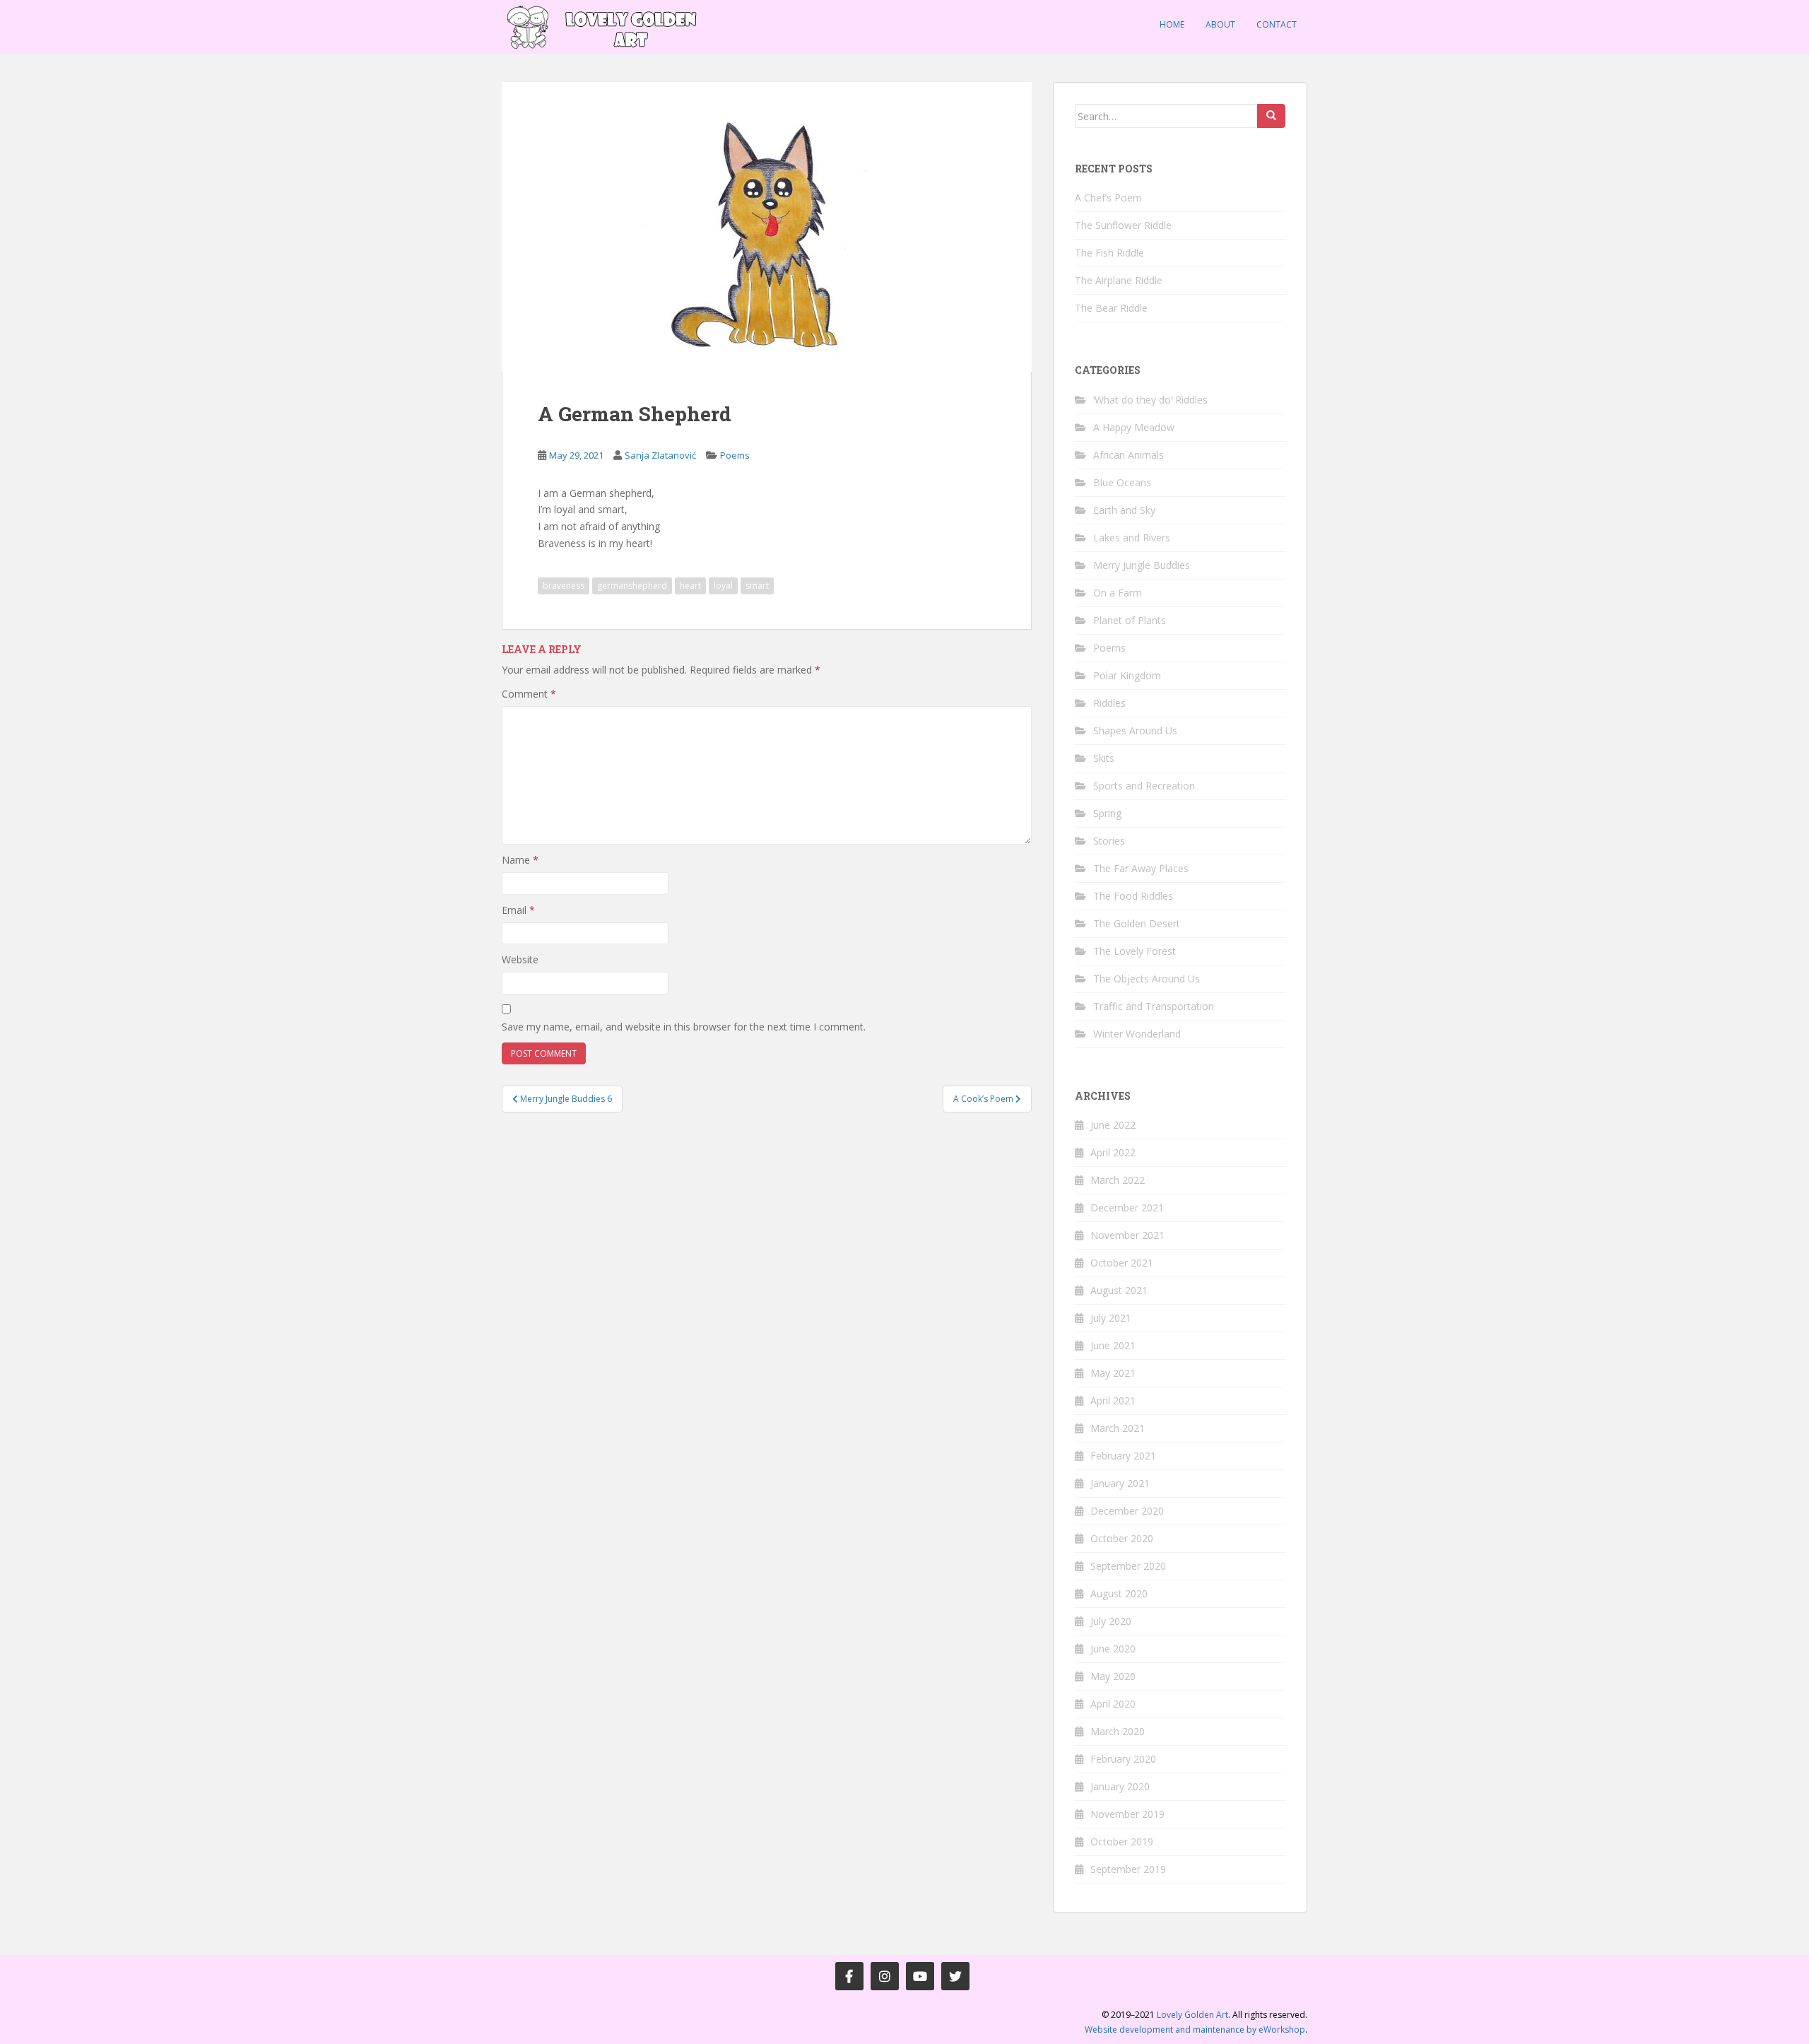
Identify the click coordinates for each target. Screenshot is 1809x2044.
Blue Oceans (1122, 482)
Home (1172, 24)
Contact (1277, 24)
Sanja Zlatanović (660, 455)
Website (520, 959)
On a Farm (1118, 593)
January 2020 (1120, 1786)
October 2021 (1122, 1263)
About (1220, 24)
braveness (564, 586)
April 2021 (1113, 1400)
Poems (735, 455)
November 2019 (1127, 1814)
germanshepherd (632, 586)
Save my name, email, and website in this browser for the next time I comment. (684, 1027)
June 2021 (1113, 1345)
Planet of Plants (1130, 620)
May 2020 (1113, 1676)
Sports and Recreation (1144, 786)
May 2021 (1113, 1373)
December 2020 (1127, 1511)
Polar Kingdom (1127, 675)
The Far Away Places (1141, 868)
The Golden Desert (1137, 923)
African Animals (1129, 455)
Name (520, 860)
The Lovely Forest (1135, 951)
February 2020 (1123, 1759)
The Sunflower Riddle (1123, 225)
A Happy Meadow (1134, 427)
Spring (1107, 813)
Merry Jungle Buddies (1142, 565)
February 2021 (1123, 1456)
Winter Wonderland (1137, 1034)
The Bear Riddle (1111, 308)
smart (757, 586)
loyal (723, 586)
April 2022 (1113, 1152)
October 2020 (1122, 1538)
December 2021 (1127, 1208)
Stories (1109, 841)
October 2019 (1122, 1842)
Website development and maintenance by (1195, 2030)
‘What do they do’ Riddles (1150, 400)
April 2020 (1113, 1704)
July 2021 (1111, 1318)
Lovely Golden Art (1192, 2015)
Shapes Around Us (1135, 730)
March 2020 (1118, 1731)
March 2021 (1118, 1428)
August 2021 (1119, 1290)
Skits (1104, 758)
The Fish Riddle (1109, 253)
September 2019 (1128, 1869)
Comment (529, 694)
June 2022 (1113, 1125)
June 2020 (1113, 1649)
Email (518, 910)
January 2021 (1120, 1483)
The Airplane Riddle (1119, 280)
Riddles (1109, 703)
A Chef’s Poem (1108, 198)
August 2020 (1119, 1593)
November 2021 (1127, 1235)
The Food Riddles (1133, 896)
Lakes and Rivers (1132, 538)
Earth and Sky (1124, 510)
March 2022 (1118, 1180)
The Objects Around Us (1147, 979)
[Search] (1271, 116)
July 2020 (1111, 1621)
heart (690, 586)
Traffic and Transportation (1154, 1006)
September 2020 (1128, 1566)
